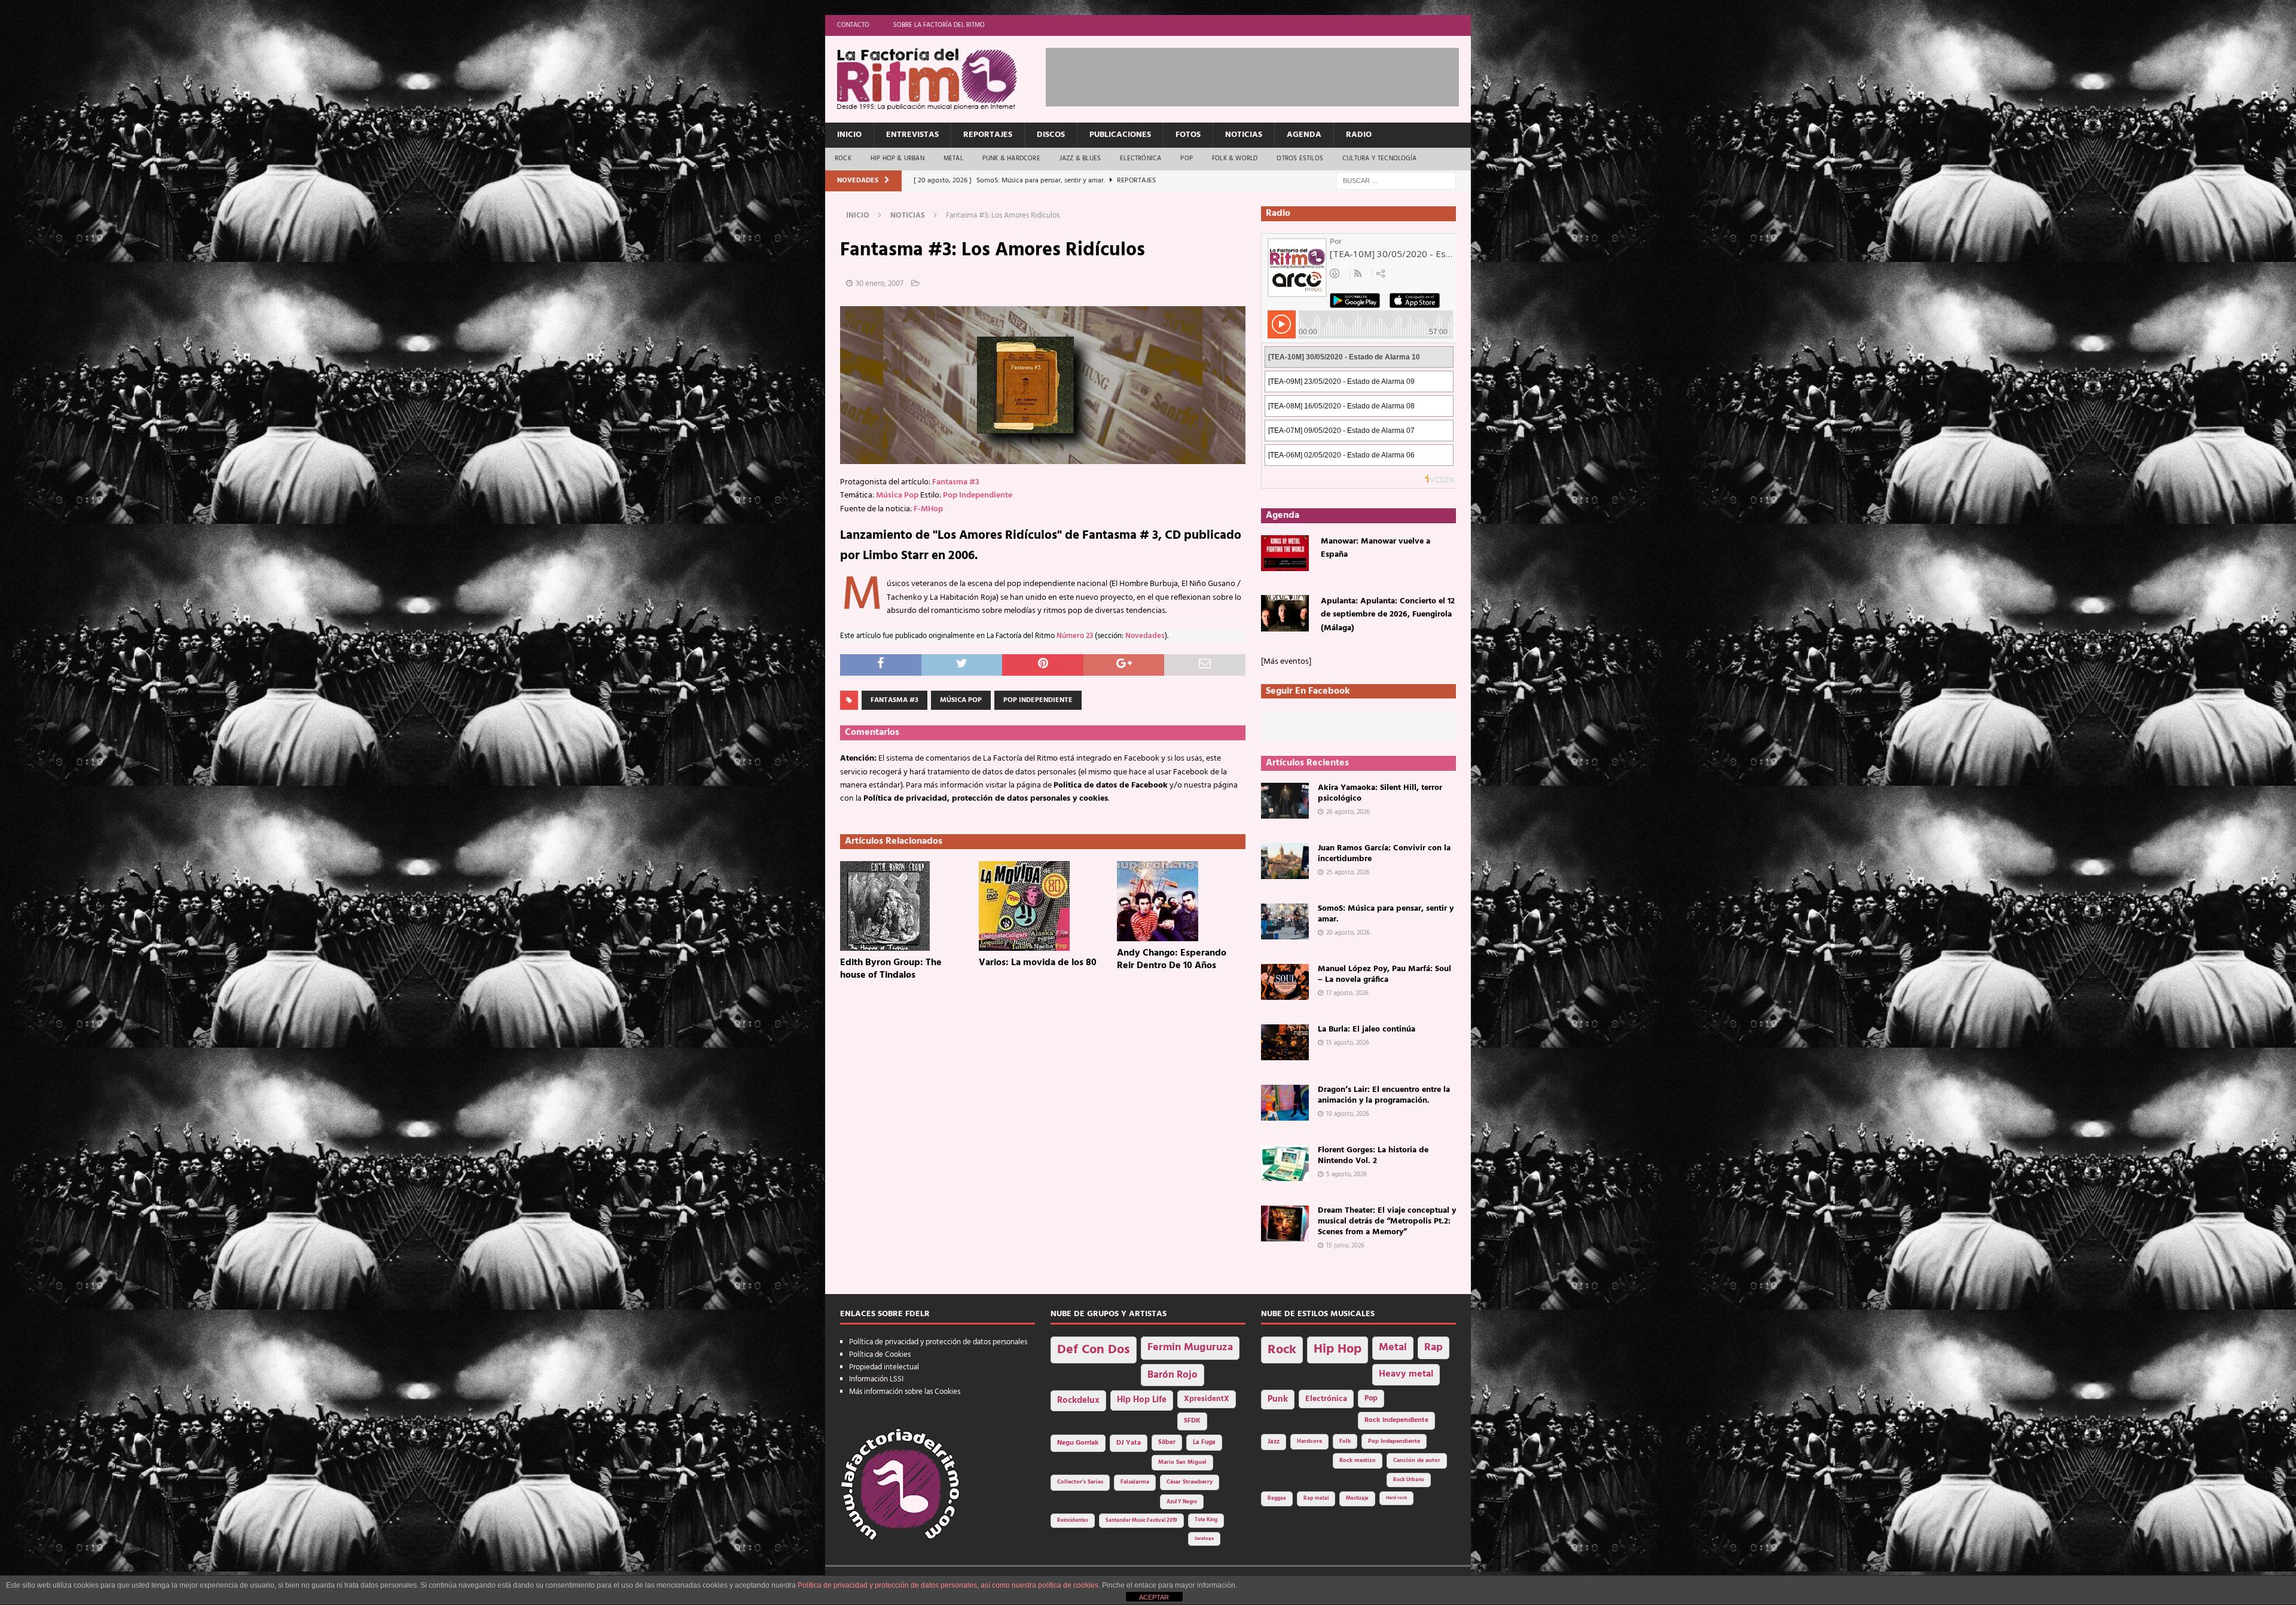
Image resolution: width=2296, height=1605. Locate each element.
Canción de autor (1417, 1461)
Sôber (1167, 1443)
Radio (1359, 135)
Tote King (1206, 1520)
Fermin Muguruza (1190, 1348)
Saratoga (1204, 1539)
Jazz (1274, 1442)
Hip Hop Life (1142, 1400)
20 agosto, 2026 (1348, 933)
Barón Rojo (1173, 1375)
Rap (1434, 1348)
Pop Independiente (978, 495)
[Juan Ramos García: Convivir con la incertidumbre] (1285, 861)
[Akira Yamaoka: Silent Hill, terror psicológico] (1285, 801)
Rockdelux (1078, 1400)
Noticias (1244, 135)
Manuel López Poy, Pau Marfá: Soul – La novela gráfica (1384, 974)
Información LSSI (876, 1379)
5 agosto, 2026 (1347, 1174)
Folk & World (1235, 158)
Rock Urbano (1409, 1480)
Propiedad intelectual (884, 1367)
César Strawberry (1190, 1482)
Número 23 (1075, 636)
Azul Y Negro (1182, 1502)
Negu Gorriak (1078, 1443)
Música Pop (897, 495)
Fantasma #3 (956, 482)
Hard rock (1396, 1498)
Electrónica (1141, 158)
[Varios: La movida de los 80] (1043, 906)
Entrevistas (912, 135)
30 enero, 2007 (880, 284)
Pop (1187, 158)
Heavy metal (1406, 1374)
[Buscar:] (1396, 181)
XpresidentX (1207, 1399)
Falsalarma (1135, 1482)
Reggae (1277, 1498)
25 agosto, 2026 (1348, 872)
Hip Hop (1338, 1349)
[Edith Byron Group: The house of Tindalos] (904, 906)
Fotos (1188, 135)
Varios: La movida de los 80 (1038, 963)
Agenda (1304, 135)
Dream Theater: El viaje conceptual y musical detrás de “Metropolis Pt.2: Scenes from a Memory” (1387, 1221)
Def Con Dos (1094, 1350)
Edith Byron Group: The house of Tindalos (891, 969)
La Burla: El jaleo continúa (1367, 1029)
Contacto (853, 25)
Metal (953, 158)
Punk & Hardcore (1011, 158)
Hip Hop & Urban (897, 158)
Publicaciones (1120, 135)
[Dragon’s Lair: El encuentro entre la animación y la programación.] (1285, 1103)
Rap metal (1316, 1498)
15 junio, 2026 (1345, 1246)
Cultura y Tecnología (1379, 158)
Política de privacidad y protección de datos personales (938, 1342)
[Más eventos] (1286, 662)
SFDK (1192, 1421)
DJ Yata (1129, 1443)
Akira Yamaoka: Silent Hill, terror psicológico (1380, 793)
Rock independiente (1396, 1420)
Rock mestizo (1358, 1461)
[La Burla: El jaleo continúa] (1285, 1042)
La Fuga (1204, 1443)
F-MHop (928, 509)
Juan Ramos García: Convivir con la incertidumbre (1384, 854)
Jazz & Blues (1080, 158)
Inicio (849, 135)
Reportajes (988, 135)
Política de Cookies (880, 1355)
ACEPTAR (1154, 1597)
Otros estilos (1300, 158)
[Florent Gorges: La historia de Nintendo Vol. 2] (1285, 1163)
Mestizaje (1357, 1499)
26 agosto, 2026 (1348, 812)
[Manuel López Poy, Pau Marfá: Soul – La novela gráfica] (1285, 982)
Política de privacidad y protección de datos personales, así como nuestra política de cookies (948, 1585)
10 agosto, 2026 (1348, 1114)
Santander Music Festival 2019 (1141, 1521)
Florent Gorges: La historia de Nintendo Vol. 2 (1373, 1156)
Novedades (1145, 636)
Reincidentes (1073, 1521)
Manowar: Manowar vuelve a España (1376, 548)
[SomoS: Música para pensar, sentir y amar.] (1285, 921)
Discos (1051, 135)
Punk (1278, 1399)
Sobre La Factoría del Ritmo (939, 25)
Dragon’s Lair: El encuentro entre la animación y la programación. (1384, 1095)
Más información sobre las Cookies (905, 1392)
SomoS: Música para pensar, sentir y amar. (1386, 914)
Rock (843, 158)
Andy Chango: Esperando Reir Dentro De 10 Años (1172, 959)
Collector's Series (1080, 1482)
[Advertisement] (1263, 75)
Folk (1345, 1441)
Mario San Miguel (1182, 1462)
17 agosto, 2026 (1347, 993)
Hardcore (1309, 1441)
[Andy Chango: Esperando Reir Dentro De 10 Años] (1181, 901)
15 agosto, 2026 (1348, 1043)
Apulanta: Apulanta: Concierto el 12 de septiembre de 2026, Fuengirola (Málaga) (1388, 615)
